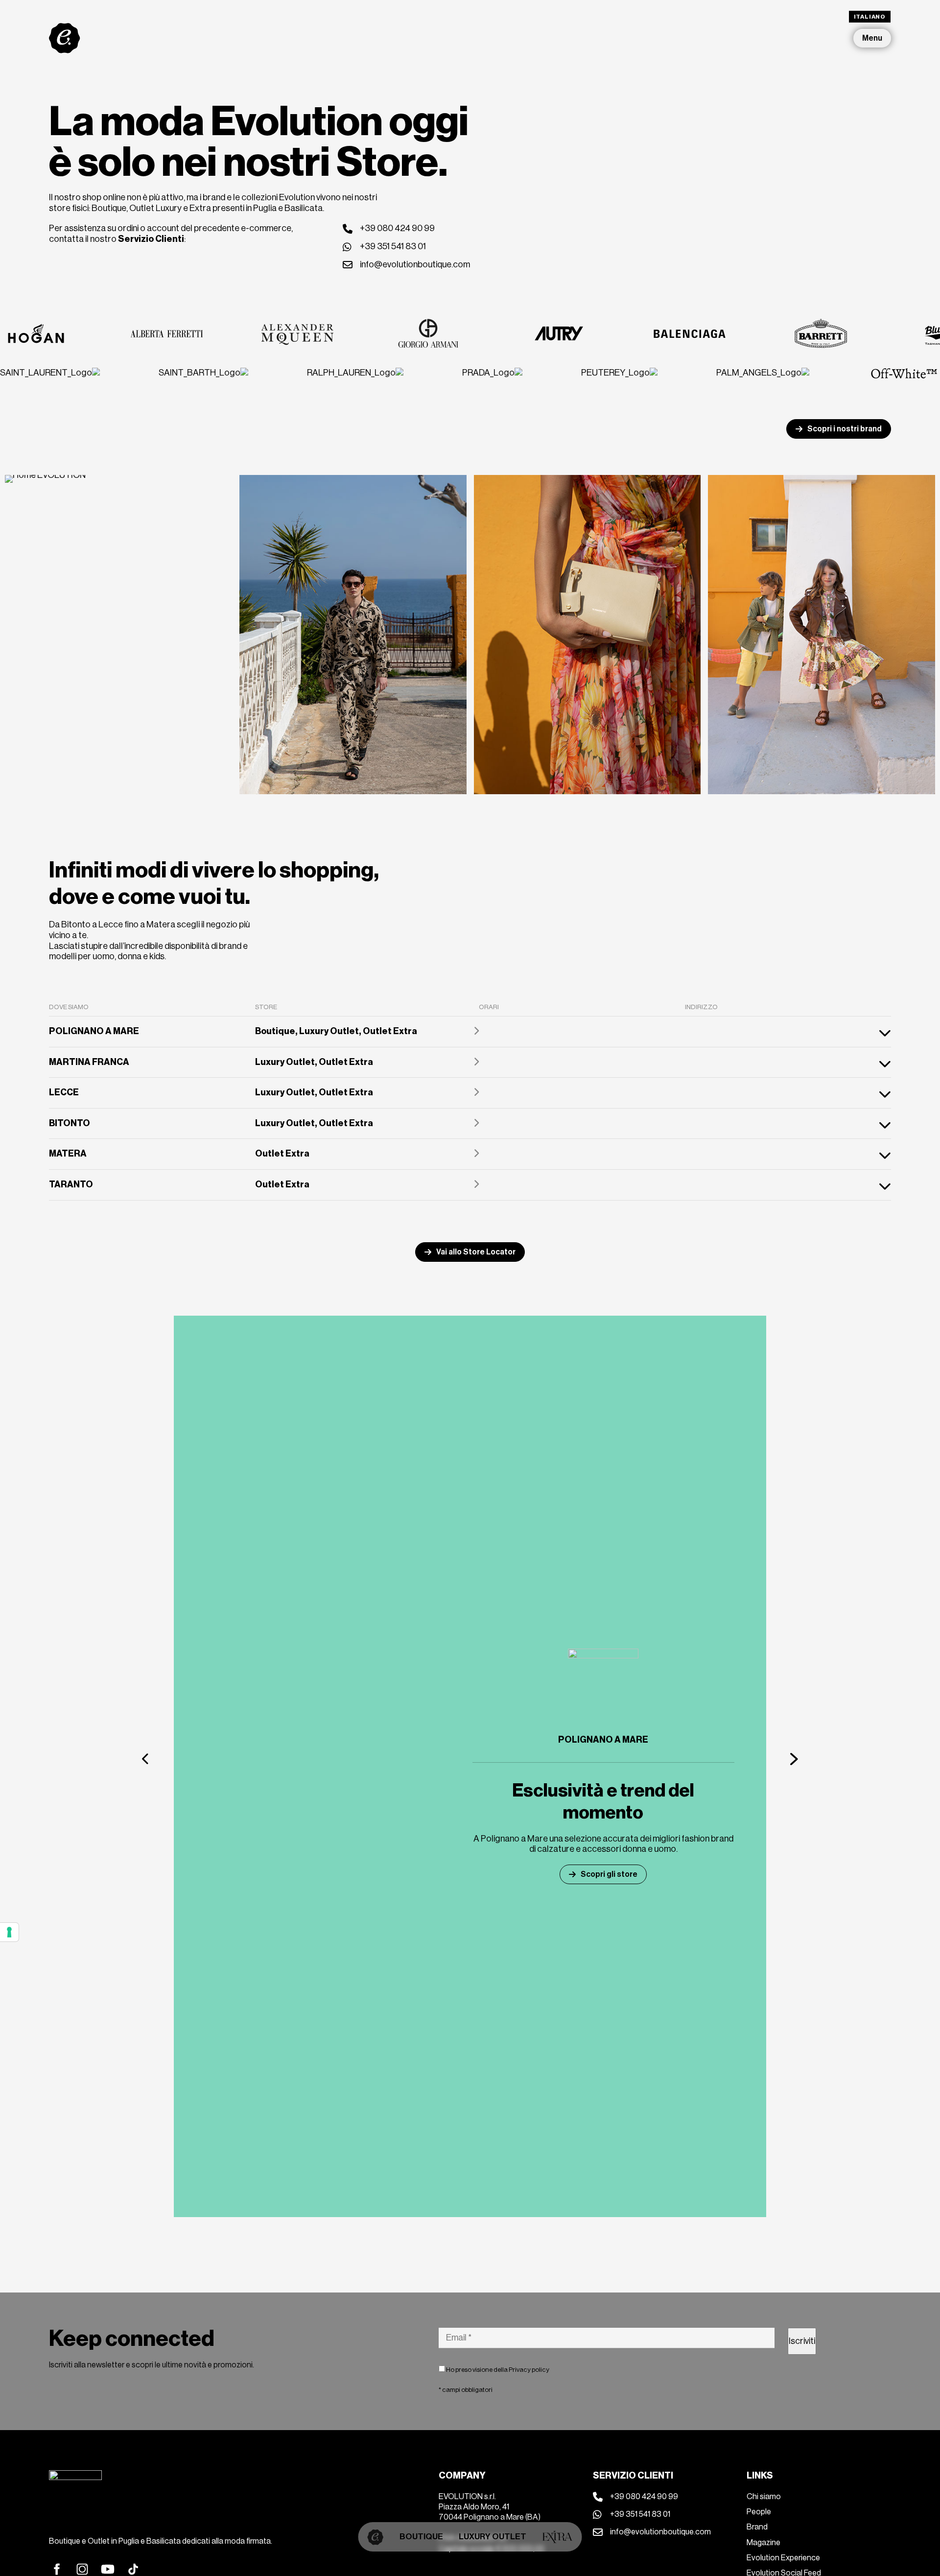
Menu (872, 38)
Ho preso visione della (497, 2370)
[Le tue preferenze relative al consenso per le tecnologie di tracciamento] (9, 1932)
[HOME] (376, 2537)
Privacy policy (529, 2370)
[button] (146, 1759)
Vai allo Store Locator (476, 1252)
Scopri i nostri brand (845, 429)
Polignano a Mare (603, 1740)
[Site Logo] (65, 38)
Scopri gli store (609, 1874)
